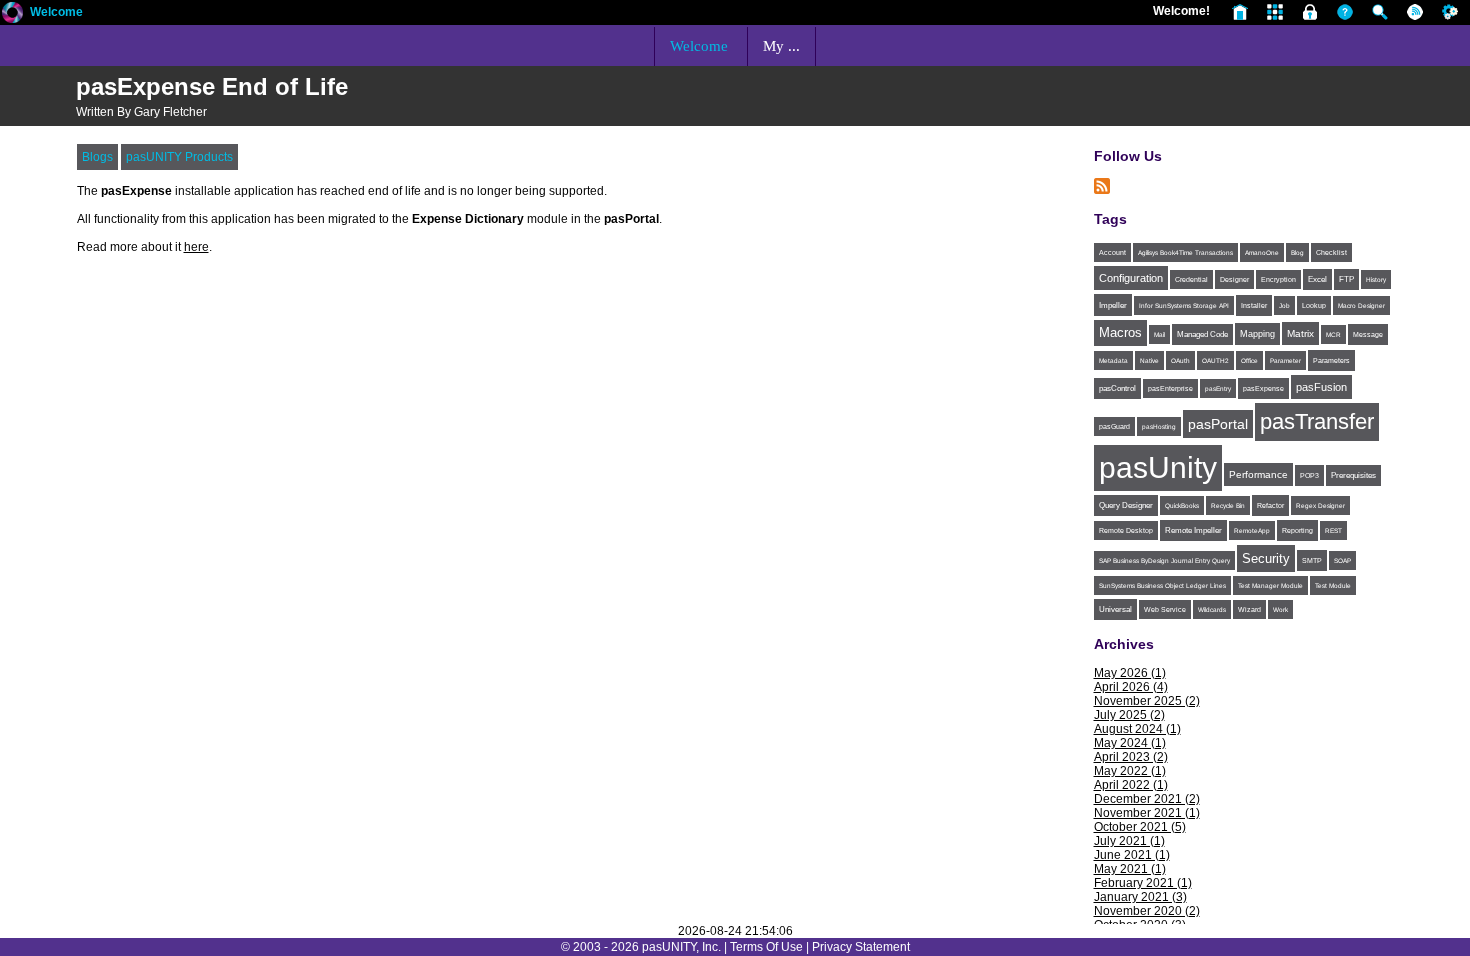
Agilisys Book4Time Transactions (1185, 252)
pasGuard (1114, 426)
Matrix (1300, 333)
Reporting (1297, 530)
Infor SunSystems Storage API (1184, 305)
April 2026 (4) (1131, 687)
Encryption (1278, 279)
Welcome (56, 12)
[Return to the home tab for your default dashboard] (1235, 11)
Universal (1115, 609)
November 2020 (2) (1147, 911)
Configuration (1131, 278)
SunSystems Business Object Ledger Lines (1162, 585)
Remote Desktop (1126, 530)
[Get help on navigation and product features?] (1340, 11)
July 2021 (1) (1129, 841)
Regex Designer (1320, 505)
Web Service (1165, 609)
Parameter (1285, 360)
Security (1266, 558)
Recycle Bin (1228, 505)
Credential (1191, 279)
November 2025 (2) (1147, 701)
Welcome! (1181, 11)
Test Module (1333, 585)
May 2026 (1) (1130, 673)
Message (1368, 334)
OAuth (1180, 360)
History (1376, 279)
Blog (1297, 252)
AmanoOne (1262, 252)
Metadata (1113, 360)
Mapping (1257, 334)
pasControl (1117, 388)
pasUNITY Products (179, 157)
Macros (1120, 333)
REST (1333, 530)
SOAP (1342, 560)
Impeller (1113, 305)
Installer (1254, 305)
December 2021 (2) (1147, 799)
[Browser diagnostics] (1445, 11)
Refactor (1270, 505)
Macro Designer (1361, 305)
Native (1149, 360)
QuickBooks (1182, 505)
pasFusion (1321, 387)
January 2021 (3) (1140, 897)
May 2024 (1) (1130, 743)
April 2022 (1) (1131, 785)
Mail (1159, 334)
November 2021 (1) (1147, 813)
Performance (1258, 474)
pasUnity (1158, 467)
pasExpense (1263, 388)
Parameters (1331, 360)
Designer (1234, 279)
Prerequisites (1353, 475)
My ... (781, 46)
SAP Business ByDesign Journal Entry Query (1164, 560)
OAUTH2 (1215, 360)
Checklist (1331, 252)
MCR (1333, 334)
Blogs (97, 157)
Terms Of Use (766, 947)
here (196, 247)
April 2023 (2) (1131, 757)
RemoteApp (1252, 530)
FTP (1346, 279)
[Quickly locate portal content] (1375, 11)
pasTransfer (1317, 421)
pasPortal (1218, 424)
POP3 (1309, 475)
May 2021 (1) (1130, 869)
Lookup (1314, 305)
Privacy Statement (861, 947)
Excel (1317, 279)
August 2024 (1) (1137, 729)
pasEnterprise (1170, 388)
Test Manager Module (1270, 585)
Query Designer (1126, 505)
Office (1249, 360)
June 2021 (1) (1132, 855)
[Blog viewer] (1410, 11)
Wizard (1249, 609)
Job (1284, 305)
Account (1112, 252)
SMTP (1312, 560)
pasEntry (1218, 388)
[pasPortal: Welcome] (12, 21)
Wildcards (1212, 609)
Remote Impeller (1193, 530)
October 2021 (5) (1140, 827)
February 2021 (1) (1143, 883)
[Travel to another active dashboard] (1270, 11)
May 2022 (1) (1130, 771)
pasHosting (1159, 426)
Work (1280, 609)
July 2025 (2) (1129, 715)
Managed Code (1202, 334)
